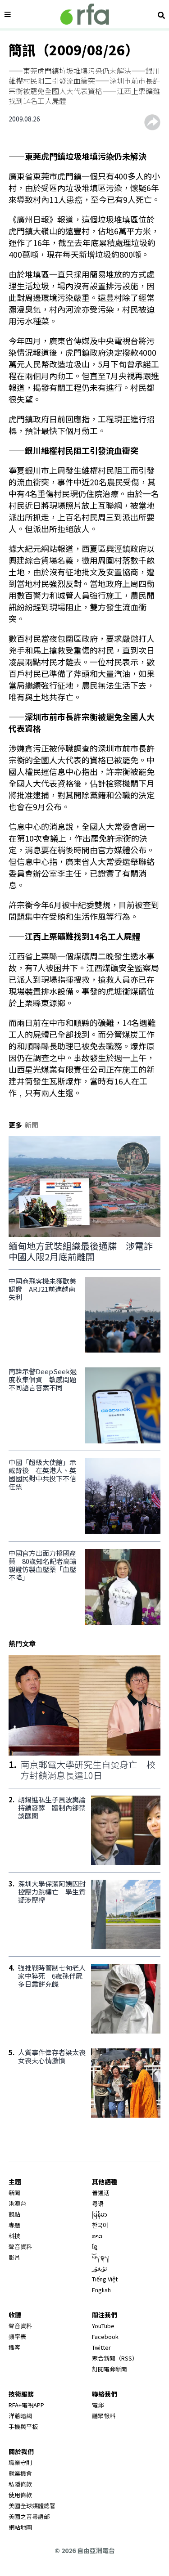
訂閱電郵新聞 (110, 2369)
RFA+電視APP (26, 2405)
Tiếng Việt (105, 2279)
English (101, 2290)
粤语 (98, 2203)
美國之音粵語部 (29, 2516)
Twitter (101, 2347)
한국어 (100, 2225)
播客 (14, 2347)
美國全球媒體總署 (32, 2506)
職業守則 (20, 2462)
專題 (14, 2225)
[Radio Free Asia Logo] (85, 14)
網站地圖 (20, 2527)
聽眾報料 (104, 2416)
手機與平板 (23, 2426)
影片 (14, 2257)
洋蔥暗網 (20, 2416)
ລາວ (97, 2236)
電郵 (98, 2405)
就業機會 (20, 2473)
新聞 (14, 2193)
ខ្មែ (95, 2247)
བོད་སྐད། (101, 2257)
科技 (14, 2236)
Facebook (105, 2336)
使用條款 (20, 2495)
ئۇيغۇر (100, 2268)
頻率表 (17, 2336)
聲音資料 (20, 2247)
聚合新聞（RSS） (115, 2358)
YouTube (103, 2326)
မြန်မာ (100, 2214)
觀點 (14, 2214)
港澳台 (17, 2203)
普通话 (101, 2193)
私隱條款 (20, 2484)
